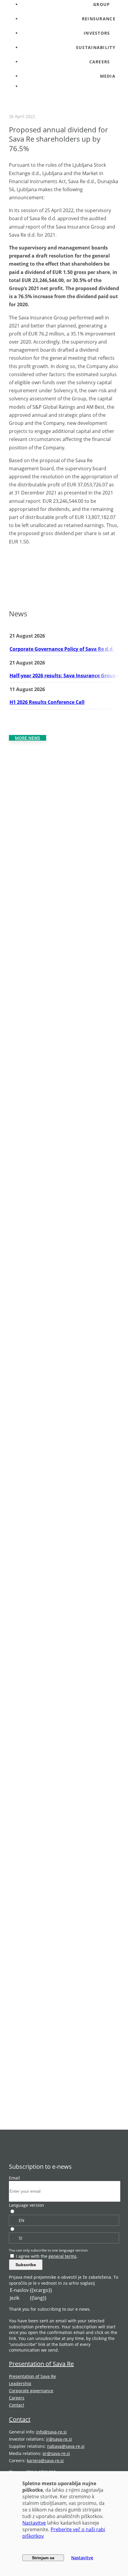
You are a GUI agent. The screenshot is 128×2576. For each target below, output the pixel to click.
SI (21, 2238)
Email (14, 2178)
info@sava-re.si (51, 2432)
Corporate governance (31, 2391)
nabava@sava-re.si (66, 2446)
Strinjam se (43, 2558)
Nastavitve (34, 2523)
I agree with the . (47, 2256)
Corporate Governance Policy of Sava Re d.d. (62, 649)
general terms (63, 2256)
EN (22, 2220)
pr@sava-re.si (56, 2453)
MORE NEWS (28, 738)
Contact (17, 2405)
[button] (70, 33)
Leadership (20, 2383)
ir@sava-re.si (59, 2439)
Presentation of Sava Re (41, 2364)
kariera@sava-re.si (45, 2461)
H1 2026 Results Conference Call (47, 702)
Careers (17, 2398)
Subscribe (26, 2265)
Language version (26, 2205)
